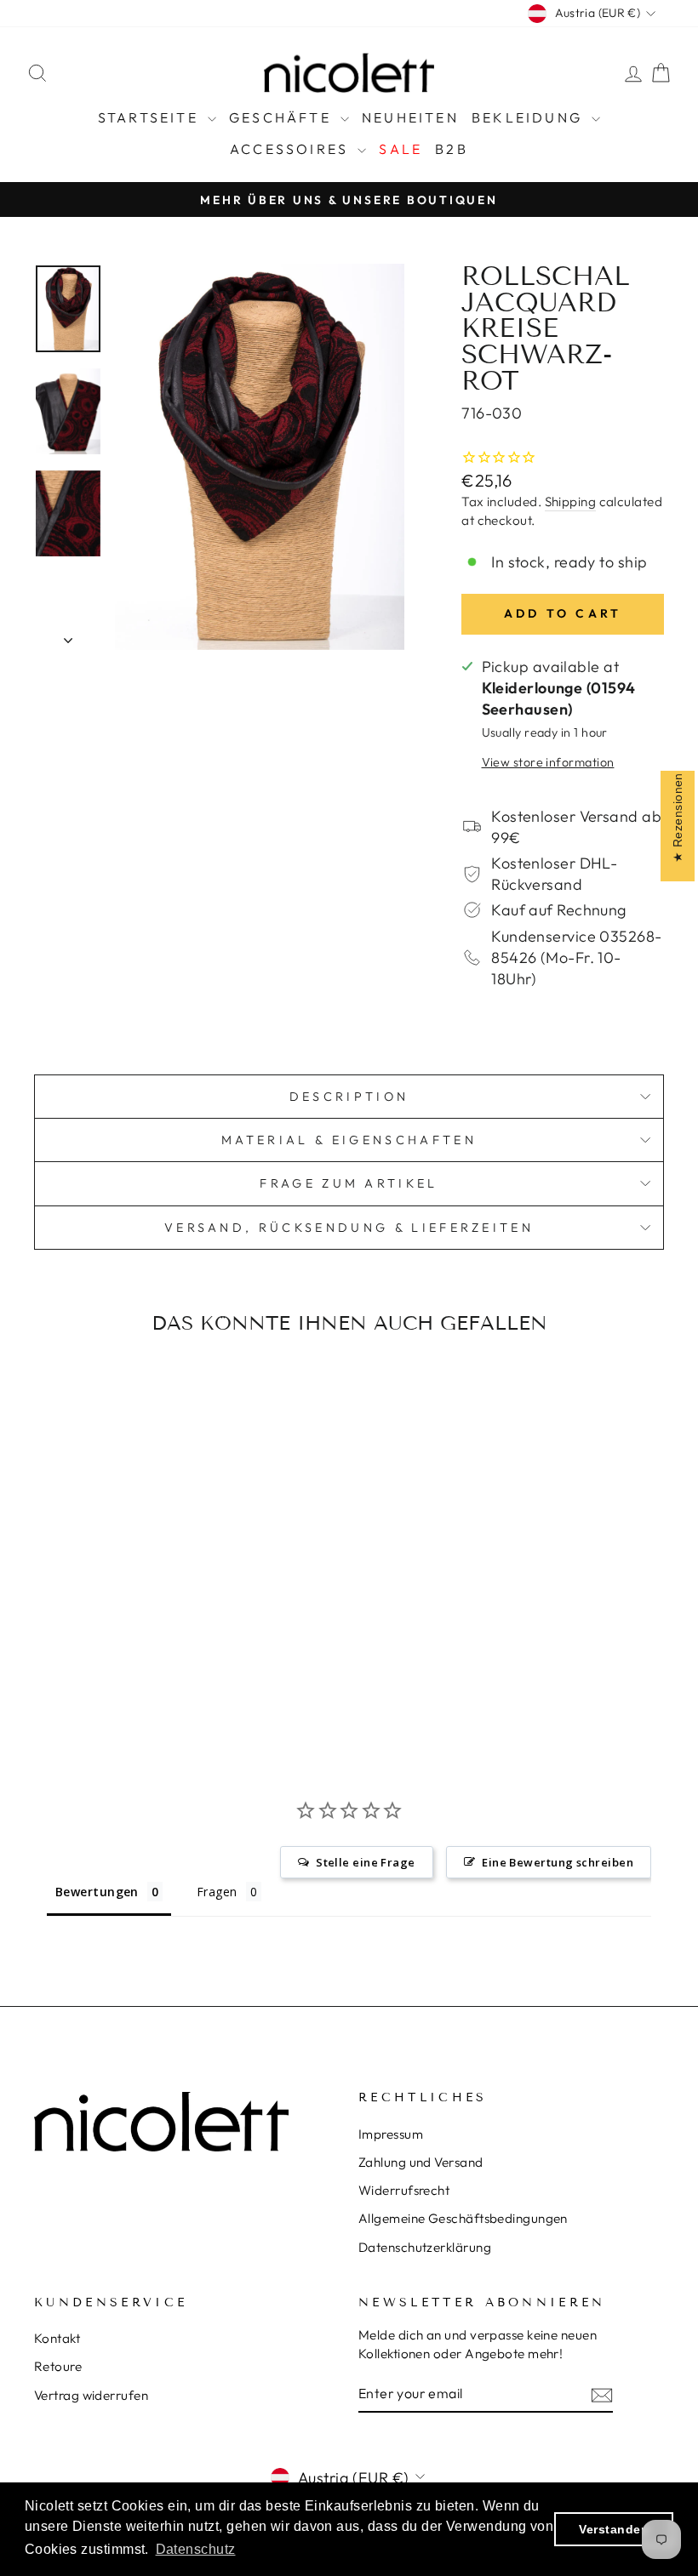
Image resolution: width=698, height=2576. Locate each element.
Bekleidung (529, 117)
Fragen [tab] (217, 1892)
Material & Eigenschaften (349, 1140)
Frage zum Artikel (349, 1183)
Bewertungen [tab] (97, 1892)
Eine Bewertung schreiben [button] (558, 1862)
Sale (400, 149)
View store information (548, 762)
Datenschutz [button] (196, 2549)
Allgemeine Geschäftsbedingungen (463, 2218)
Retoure (58, 2366)
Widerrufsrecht (404, 2190)
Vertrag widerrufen (91, 2395)
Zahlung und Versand (421, 2162)
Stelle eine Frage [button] (366, 1862)
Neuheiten (410, 117)
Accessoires (292, 149)
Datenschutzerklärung (425, 2247)
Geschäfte (283, 117)
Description (349, 1097)
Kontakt (57, 2338)
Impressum (391, 2134)
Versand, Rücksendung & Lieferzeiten (349, 1228)
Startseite (151, 117)
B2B (452, 149)
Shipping (571, 502)
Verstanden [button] (614, 2529)
